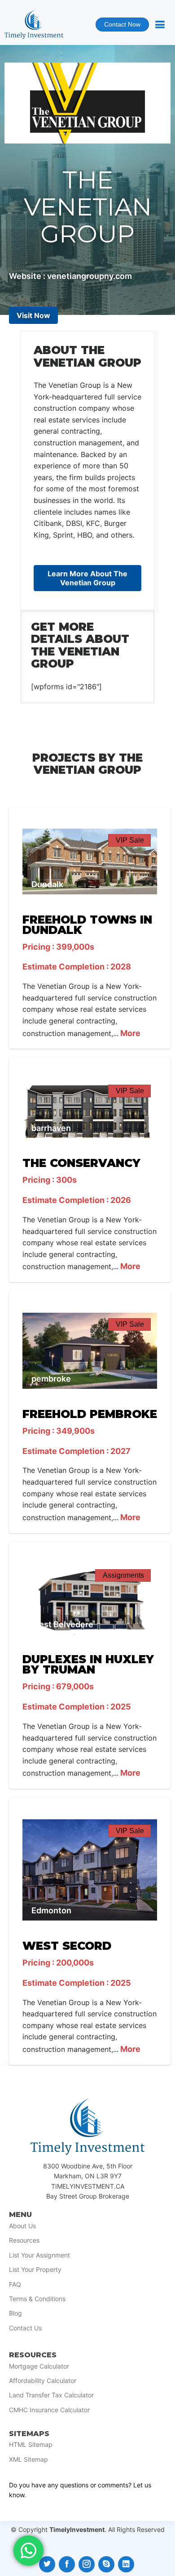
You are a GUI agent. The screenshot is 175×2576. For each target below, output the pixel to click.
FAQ (15, 2284)
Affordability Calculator (43, 2381)
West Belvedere (62, 1624)
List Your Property (35, 2270)
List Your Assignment (39, 2255)
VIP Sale (130, 840)
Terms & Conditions (37, 2299)
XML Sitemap (28, 2459)
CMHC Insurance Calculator (49, 2410)
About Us (22, 2226)
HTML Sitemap (31, 2445)
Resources (24, 2240)
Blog (15, 2313)
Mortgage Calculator (39, 2366)
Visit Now (33, 315)
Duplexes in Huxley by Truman (88, 1664)
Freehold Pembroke (90, 1414)
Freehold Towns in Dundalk (87, 925)
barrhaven (51, 1128)
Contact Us (25, 2328)
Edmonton (51, 1910)
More (129, 1033)
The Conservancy (81, 1163)
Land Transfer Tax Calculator (51, 2395)
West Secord (67, 1946)
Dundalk (47, 884)
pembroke (51, 1379)
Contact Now (118, 26)
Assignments (123, 1575)
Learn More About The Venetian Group (87, 578)
